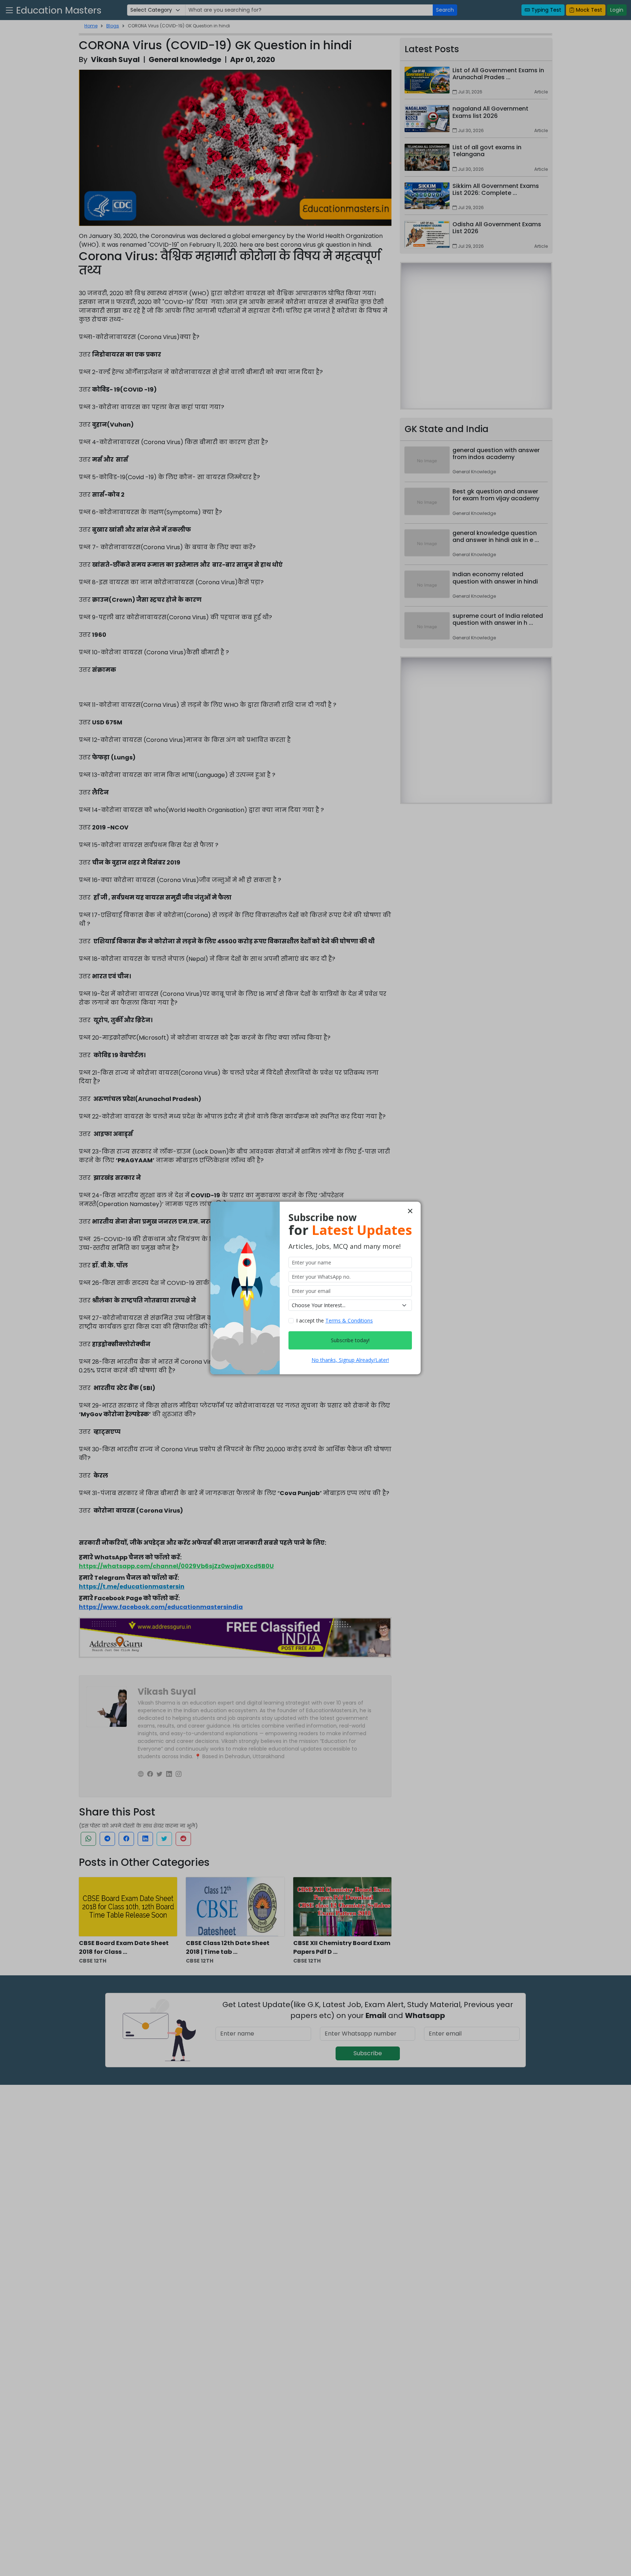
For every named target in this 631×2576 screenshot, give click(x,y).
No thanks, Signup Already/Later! (350, 1360)
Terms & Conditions (349, 1320)
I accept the (334, 1320)
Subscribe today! (350, 1340)
